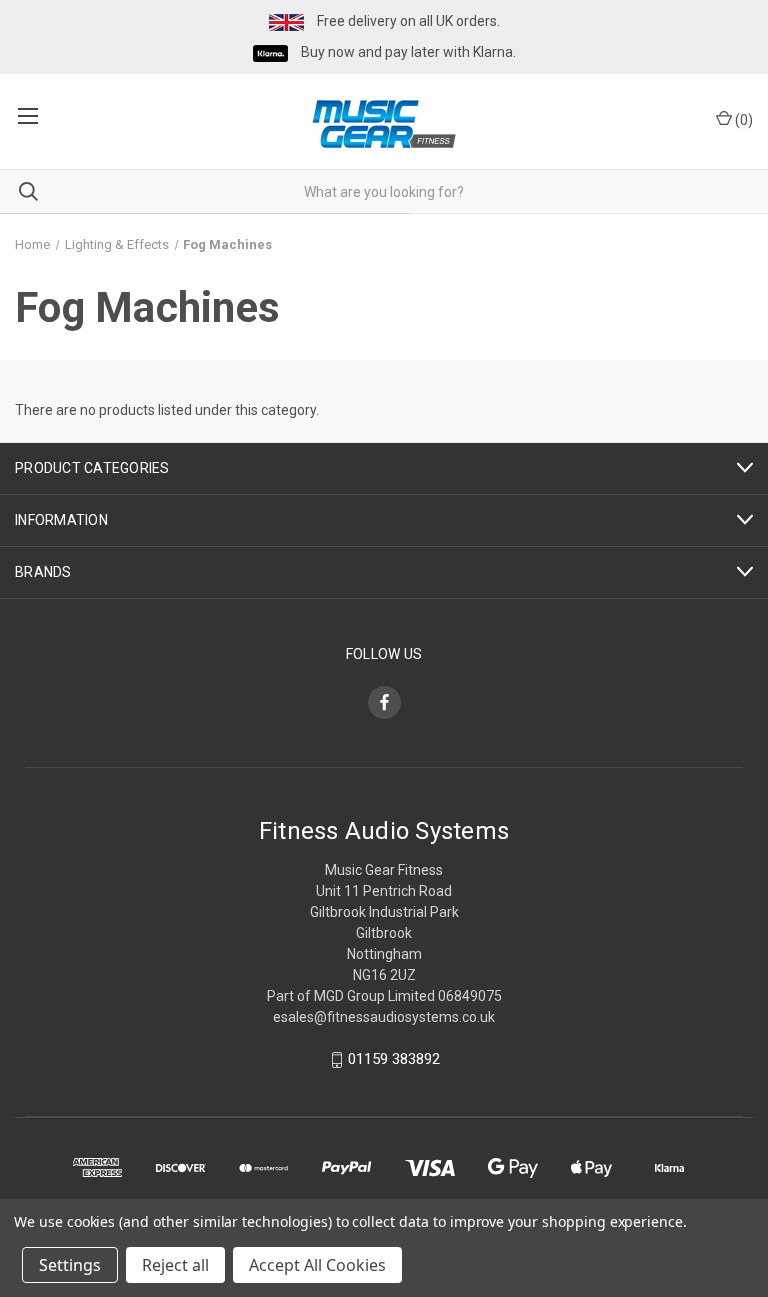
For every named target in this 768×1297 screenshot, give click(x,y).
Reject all (175, 1265)
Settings (70, 1265)
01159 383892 (394, 1060)
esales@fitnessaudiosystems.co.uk (384, 1017)
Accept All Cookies (317, 1265)
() (742, 120)
